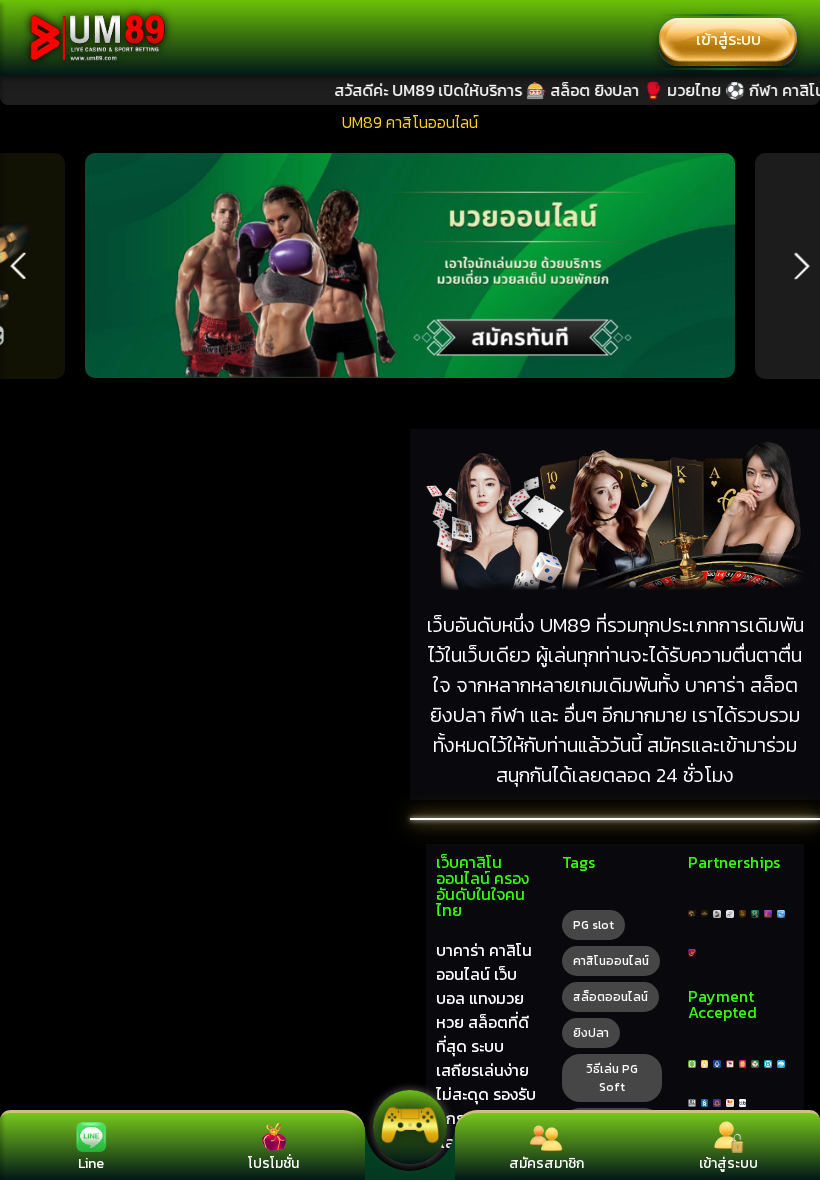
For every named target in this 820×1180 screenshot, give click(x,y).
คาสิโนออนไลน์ (611, 961)
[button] (18, 266)
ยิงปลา (591, 1033)
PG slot (593, 925)
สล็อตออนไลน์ (610, 997)
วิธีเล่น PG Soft (612, 1078)
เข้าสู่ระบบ (728, 39)
